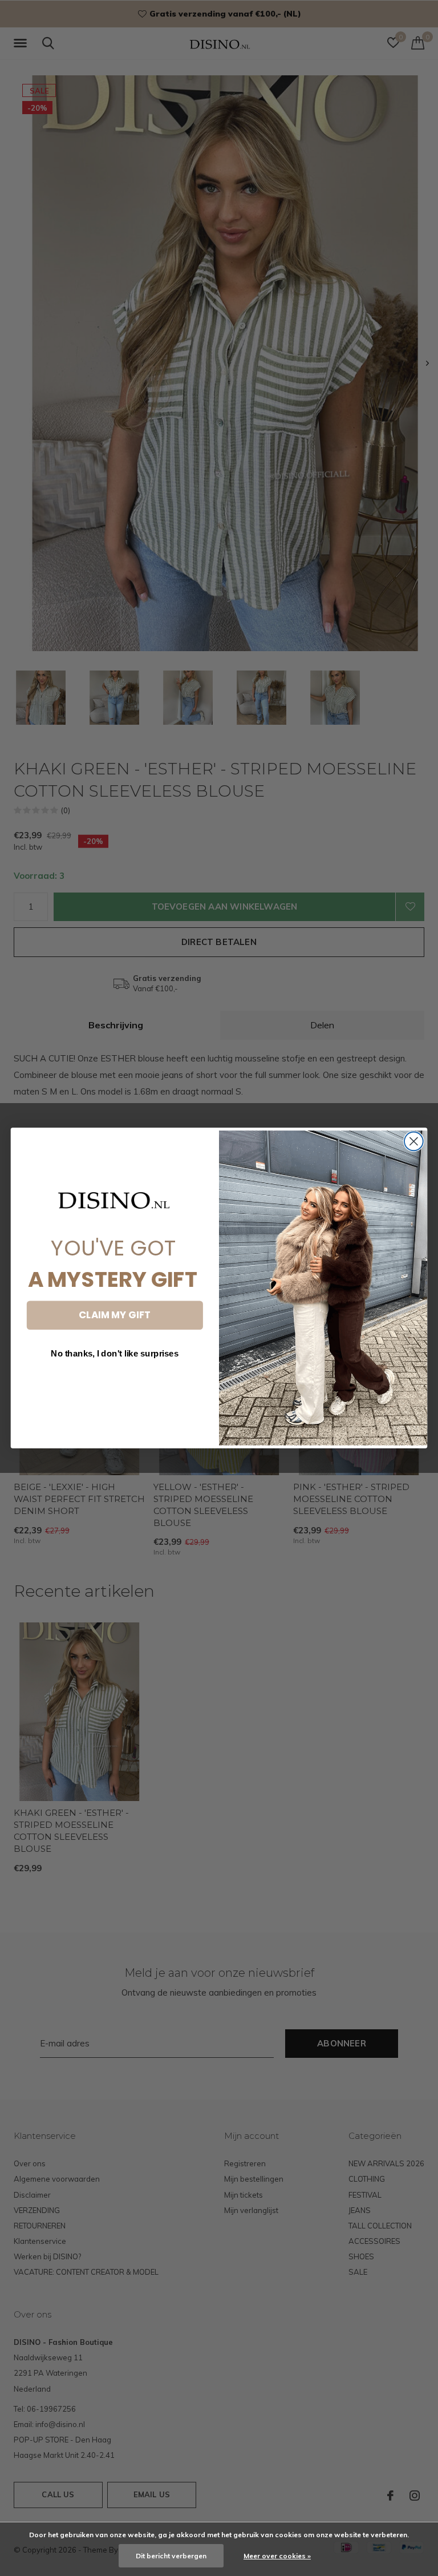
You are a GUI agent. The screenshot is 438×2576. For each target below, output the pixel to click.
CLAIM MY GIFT (115, 1315)
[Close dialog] (414, 1142)
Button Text (115, 1386)
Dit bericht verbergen (171, 2556)
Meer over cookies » (277, 2556)
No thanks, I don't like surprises (115, 1354)
